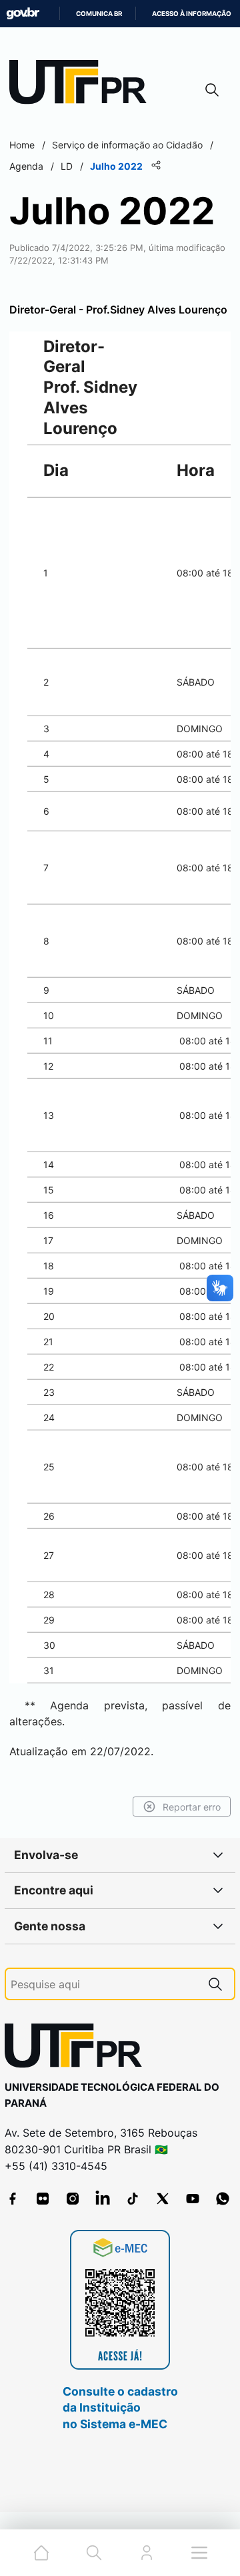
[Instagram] (73, 2199)
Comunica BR (99, 14)
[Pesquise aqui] (215, 1984)
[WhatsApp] (223, 2199)
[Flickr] (43, 2199)
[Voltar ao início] (78, 2048)
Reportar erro (192, 1807)
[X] (163, 2199)
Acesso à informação (192, 14)
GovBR (23, 14)
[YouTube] (193, 2199)
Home (22, 145)
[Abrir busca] (212, 90)
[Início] (83, 85)
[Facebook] (13, 2199)
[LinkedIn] (103, 2199)
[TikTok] (133, 2199)
